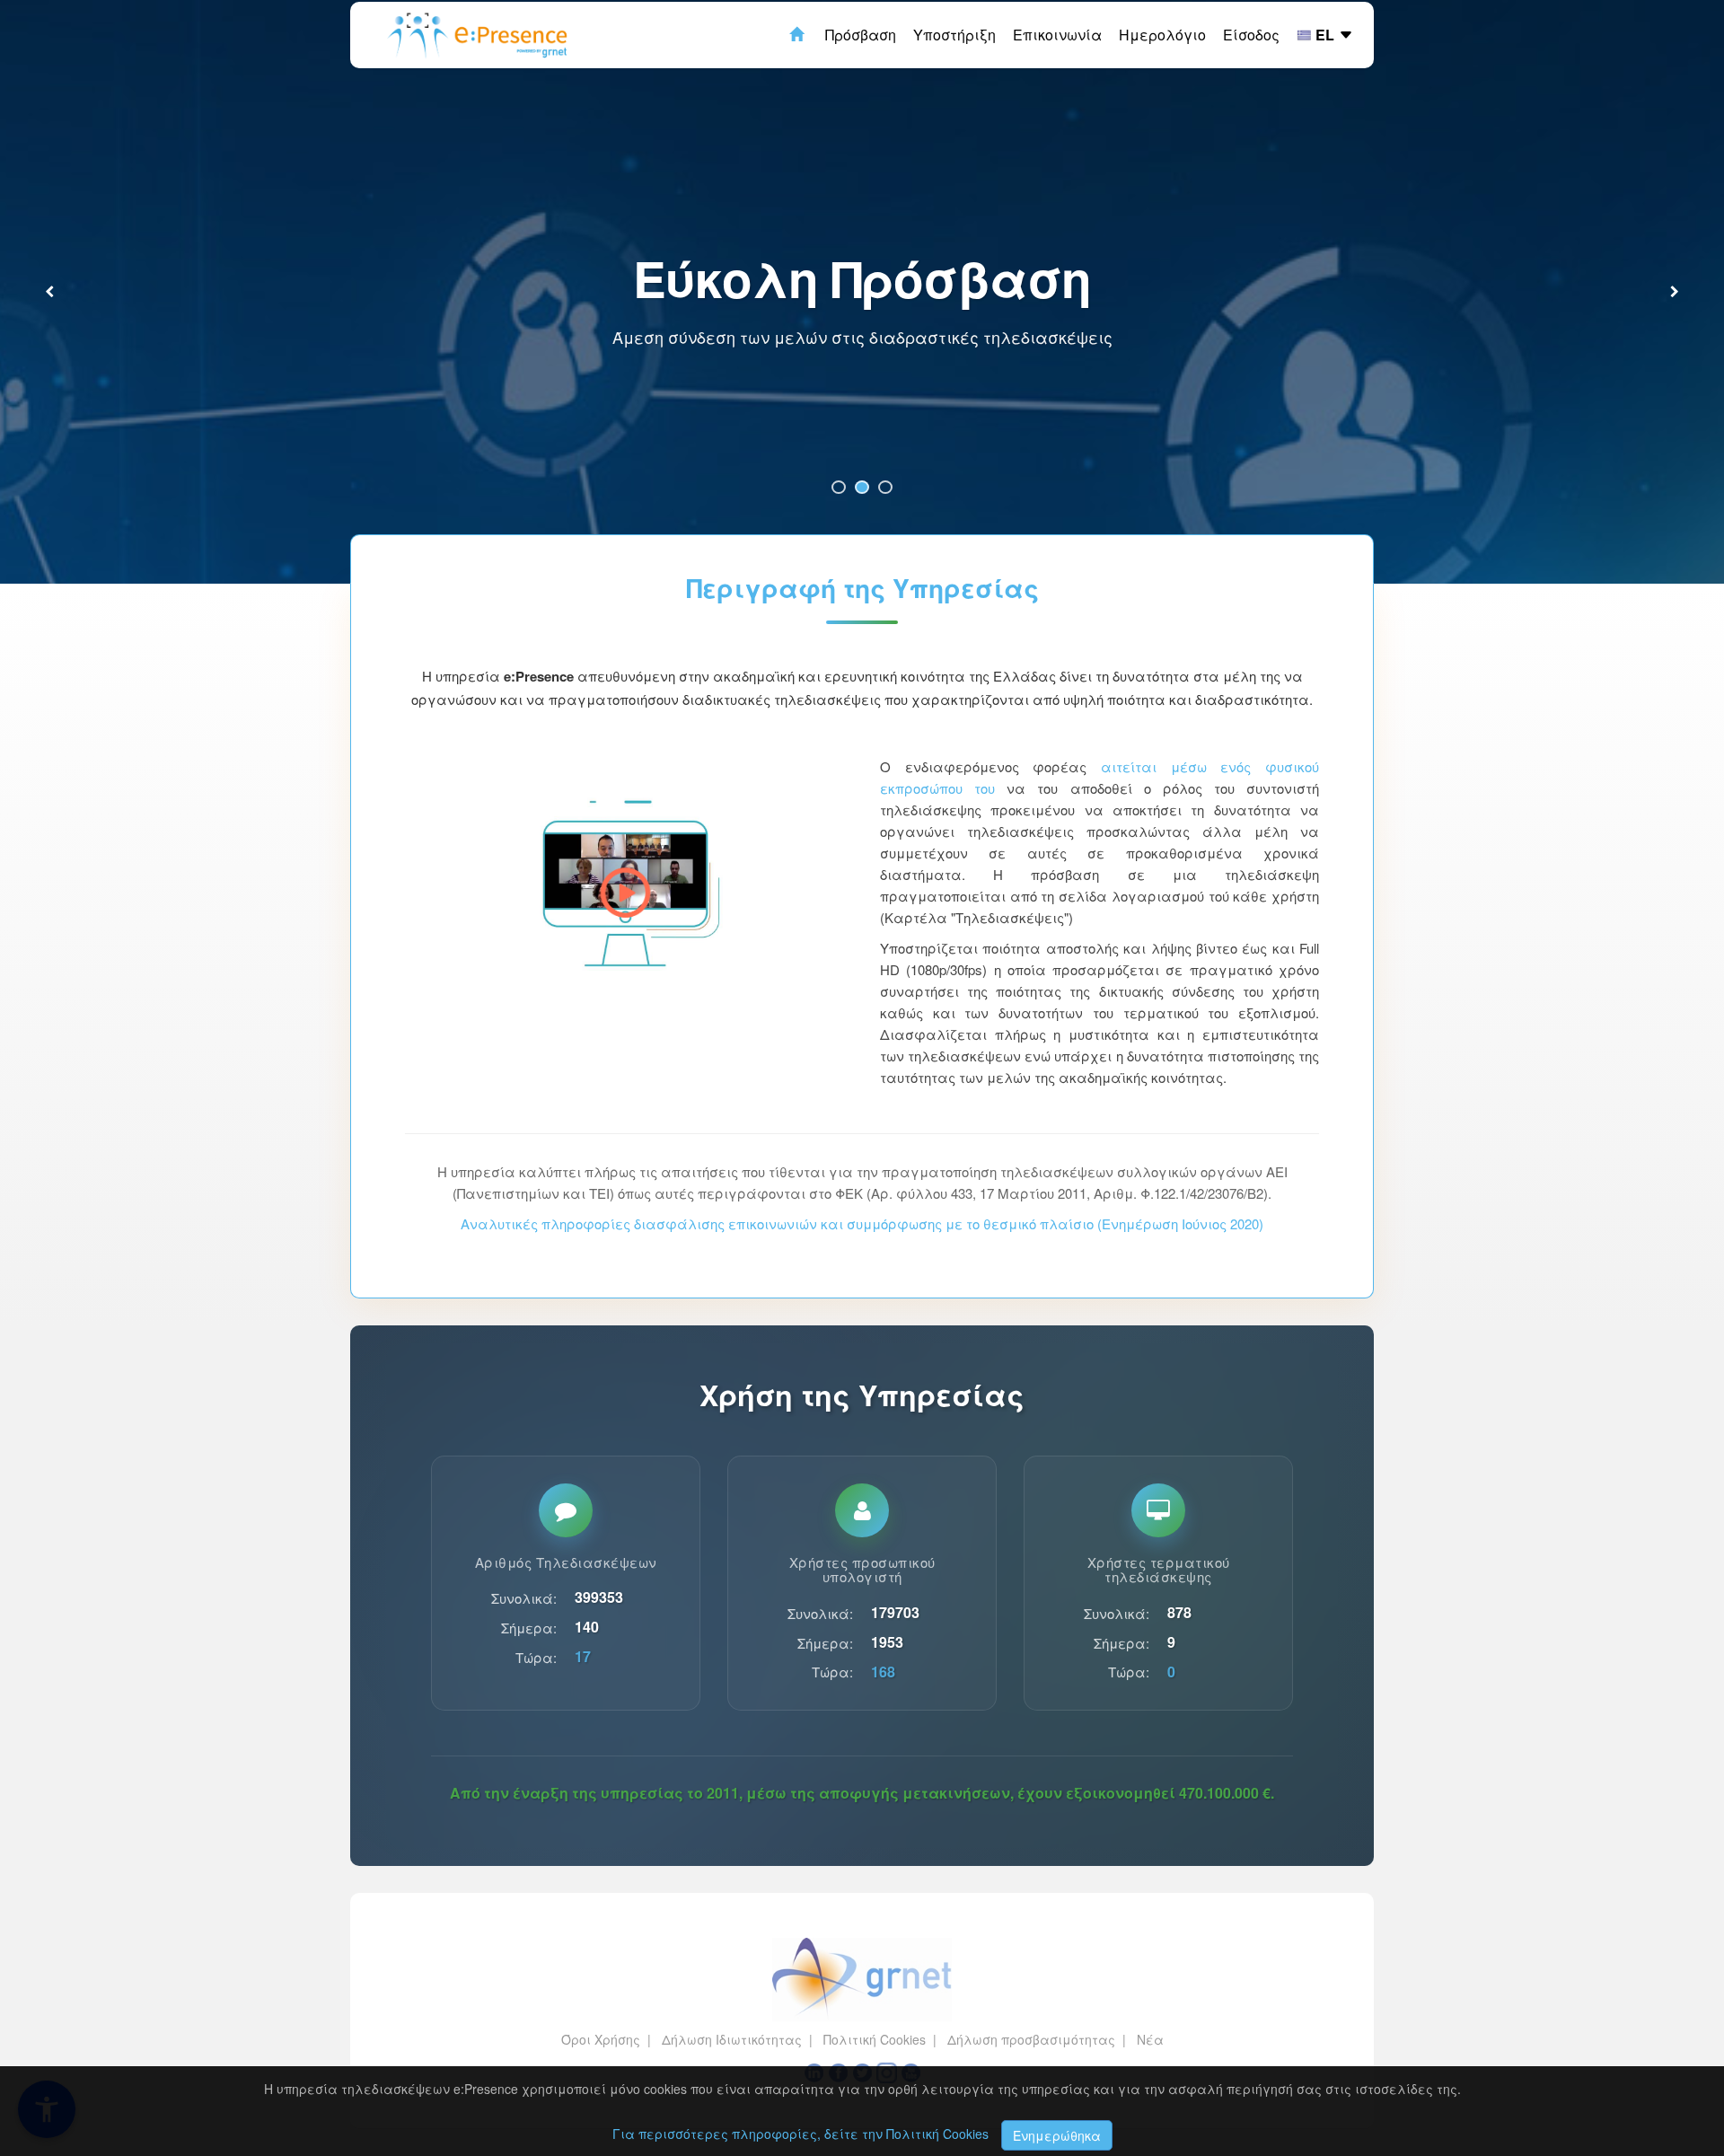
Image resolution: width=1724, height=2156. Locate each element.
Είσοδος (1251, 35)
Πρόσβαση (861, 35)
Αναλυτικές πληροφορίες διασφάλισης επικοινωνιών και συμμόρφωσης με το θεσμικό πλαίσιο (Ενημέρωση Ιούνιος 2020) (862, 1223)
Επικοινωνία (1057, 35)
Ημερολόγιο (1162, 35)
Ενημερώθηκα (1057, 2135)
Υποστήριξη (954, 35)
